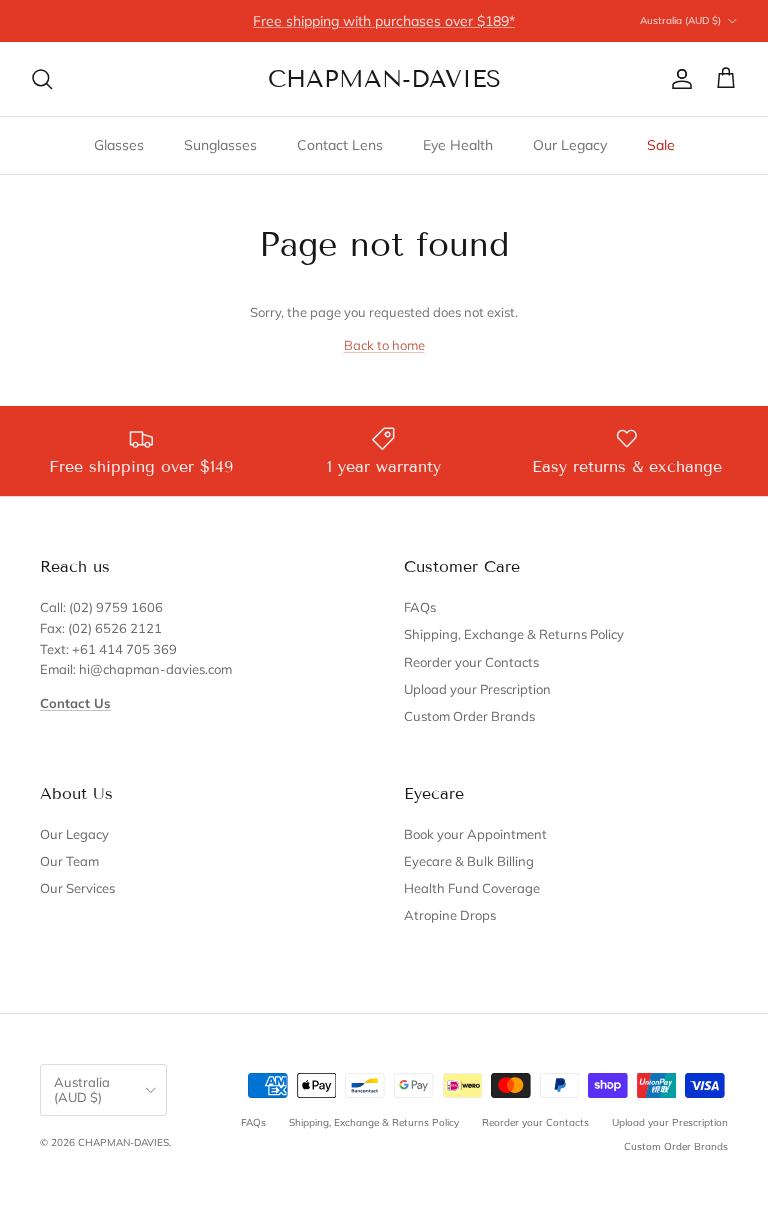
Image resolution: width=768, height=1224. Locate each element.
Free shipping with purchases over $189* (384, 21)
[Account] (678, 79)
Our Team (69, 861)
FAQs (420, 607)
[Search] (42, 79)
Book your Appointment (475, 834)
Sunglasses (220, 145)
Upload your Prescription (477, 689)
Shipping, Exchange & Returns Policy (514, 634)
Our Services (77, 888)
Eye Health (458, 145)
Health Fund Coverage (472, 888)
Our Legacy (570, 145)
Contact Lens (340, 145)
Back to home (384, 345)
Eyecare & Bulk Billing (469, 861)
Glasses (119, 145)
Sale (661, 145)
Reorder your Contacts (471, 662)
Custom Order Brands (469, 716)
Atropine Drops (450, 915)
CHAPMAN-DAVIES (123, 1142)
